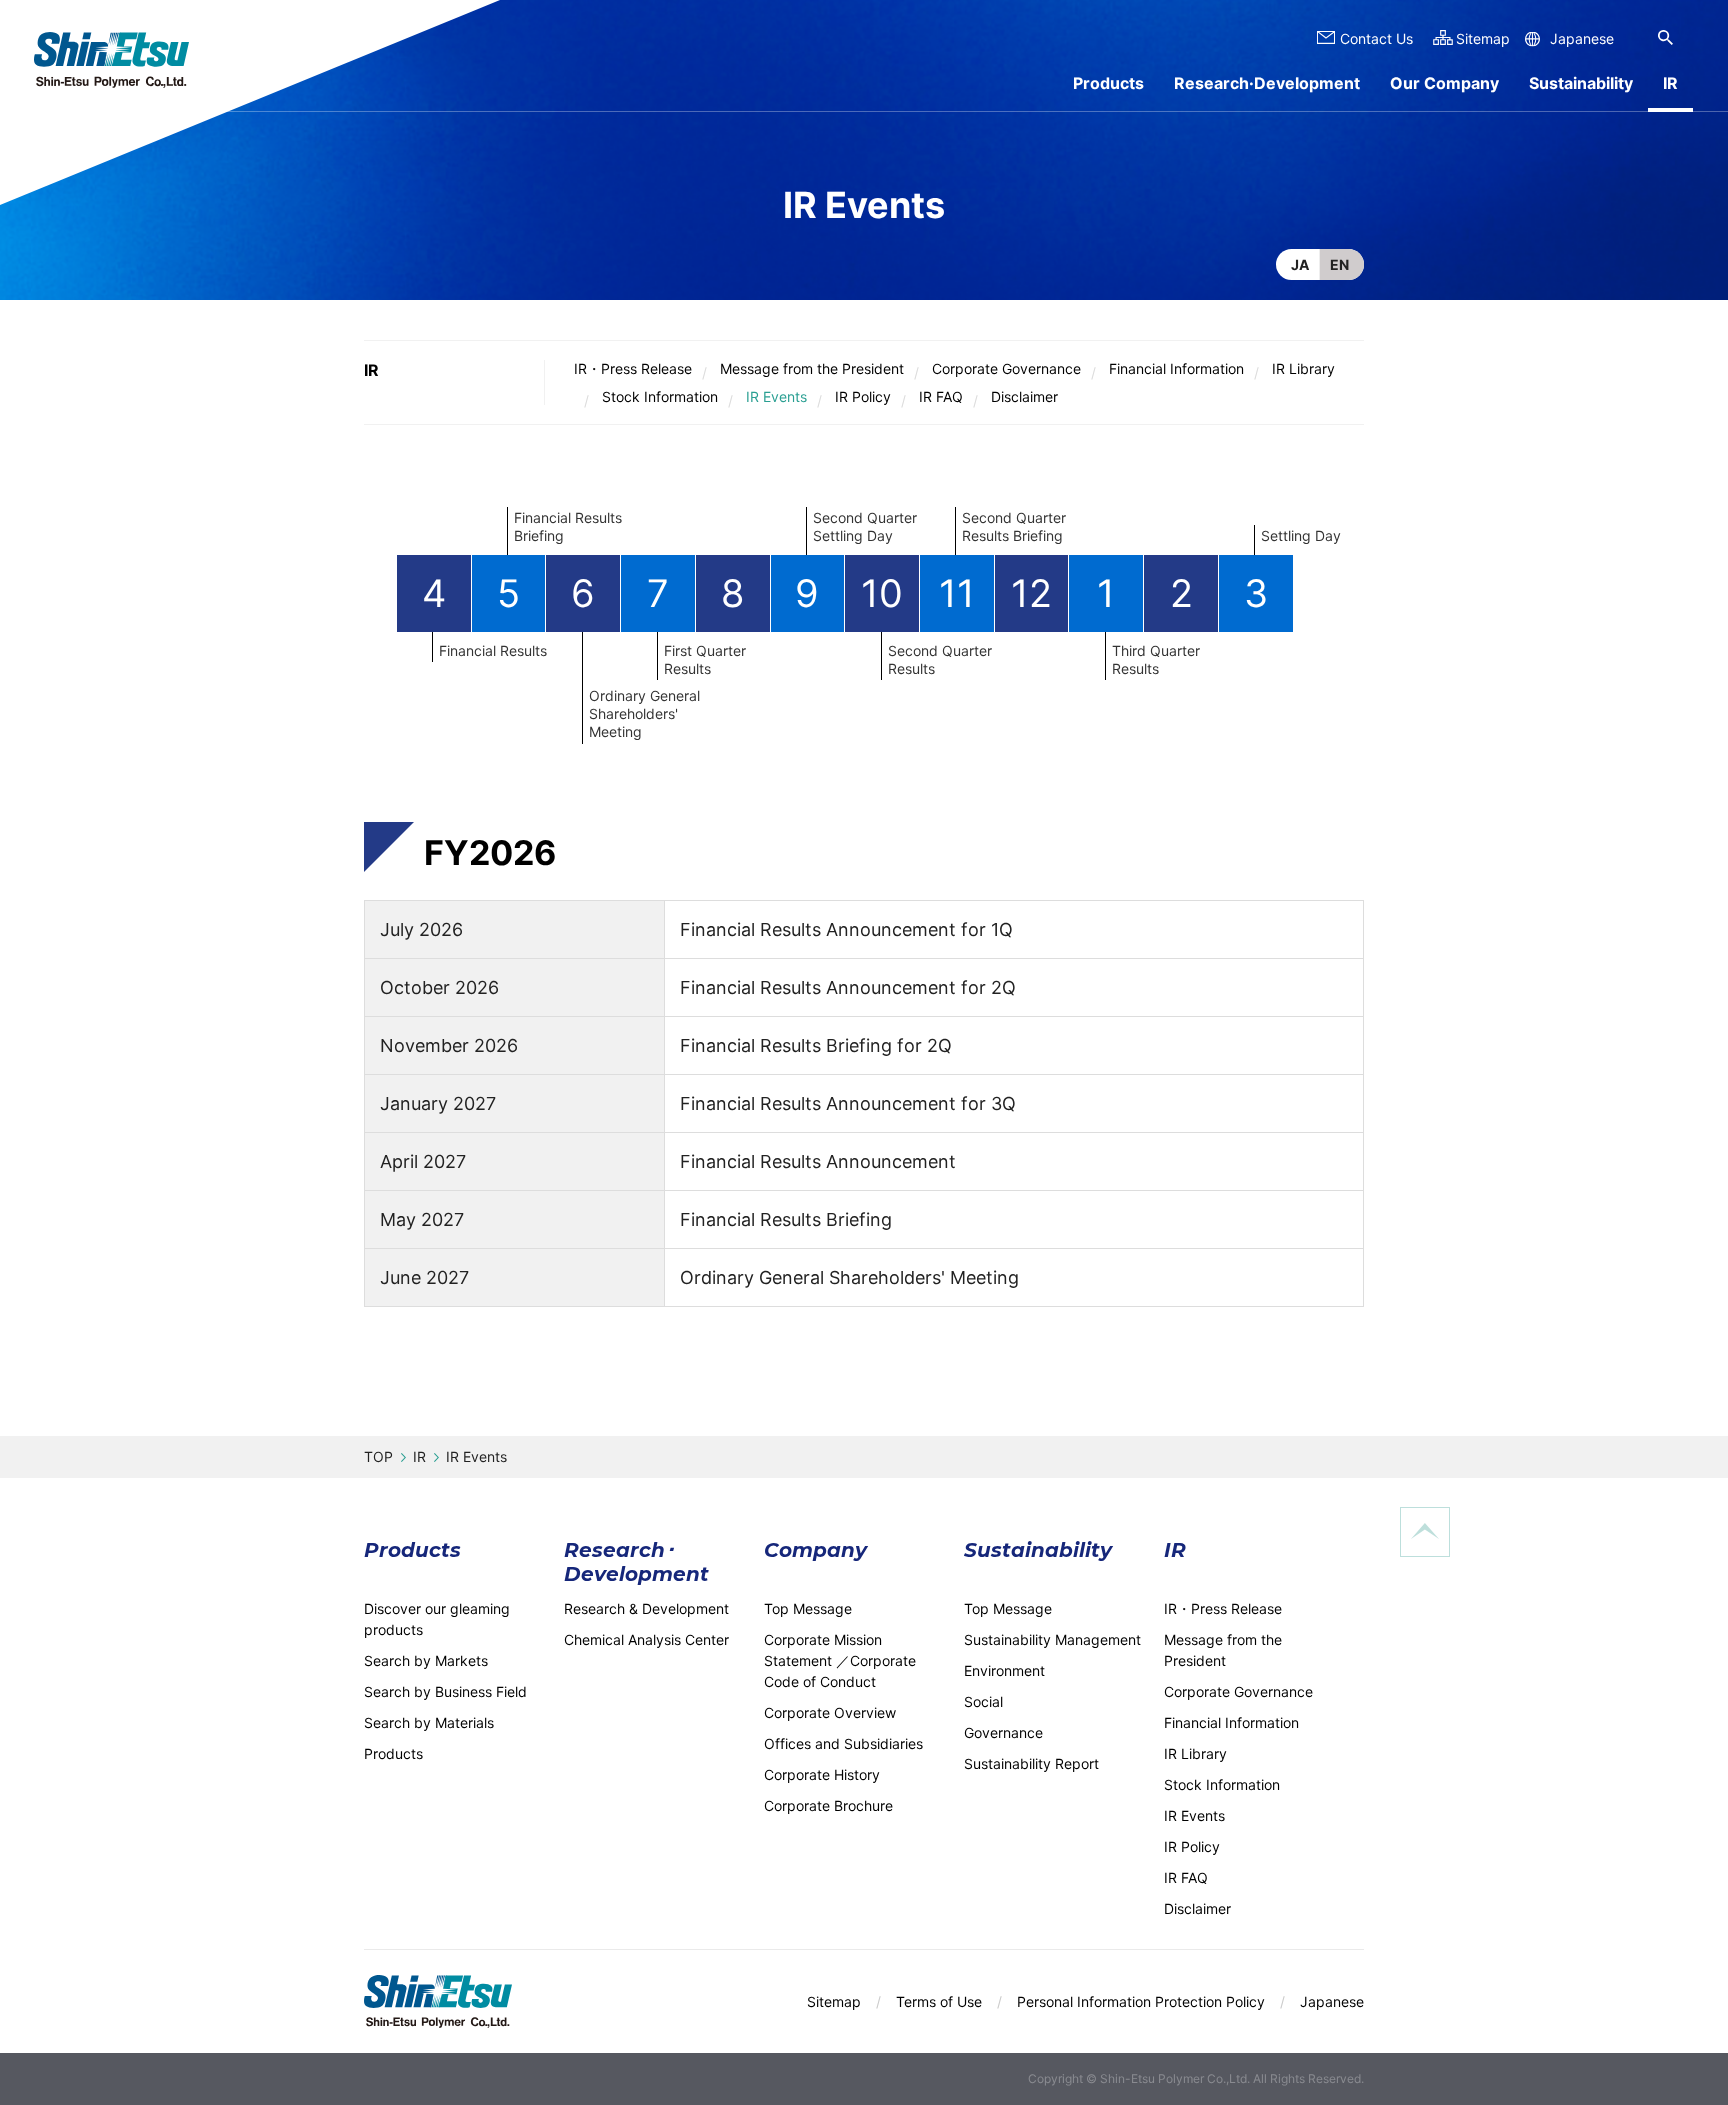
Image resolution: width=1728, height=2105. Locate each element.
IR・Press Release (633, 368)
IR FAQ (941, 396)
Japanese (1582, 38)
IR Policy (863, 396)
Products (1108, 83)
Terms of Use (939, 2001)
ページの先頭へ (1425, 1532)
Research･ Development (636, 1562)
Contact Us (1376, 38)
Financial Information (1176, 368)
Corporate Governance (1006, 368)
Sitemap (1483, 38)
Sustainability (1581, 83)
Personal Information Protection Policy (1141, 2001)
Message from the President (812, 368)
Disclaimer (1024, 396)
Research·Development (1267, 83)
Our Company (1444, 83)
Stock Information (660, 396)
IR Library (1303, 368)
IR (371, 370)
